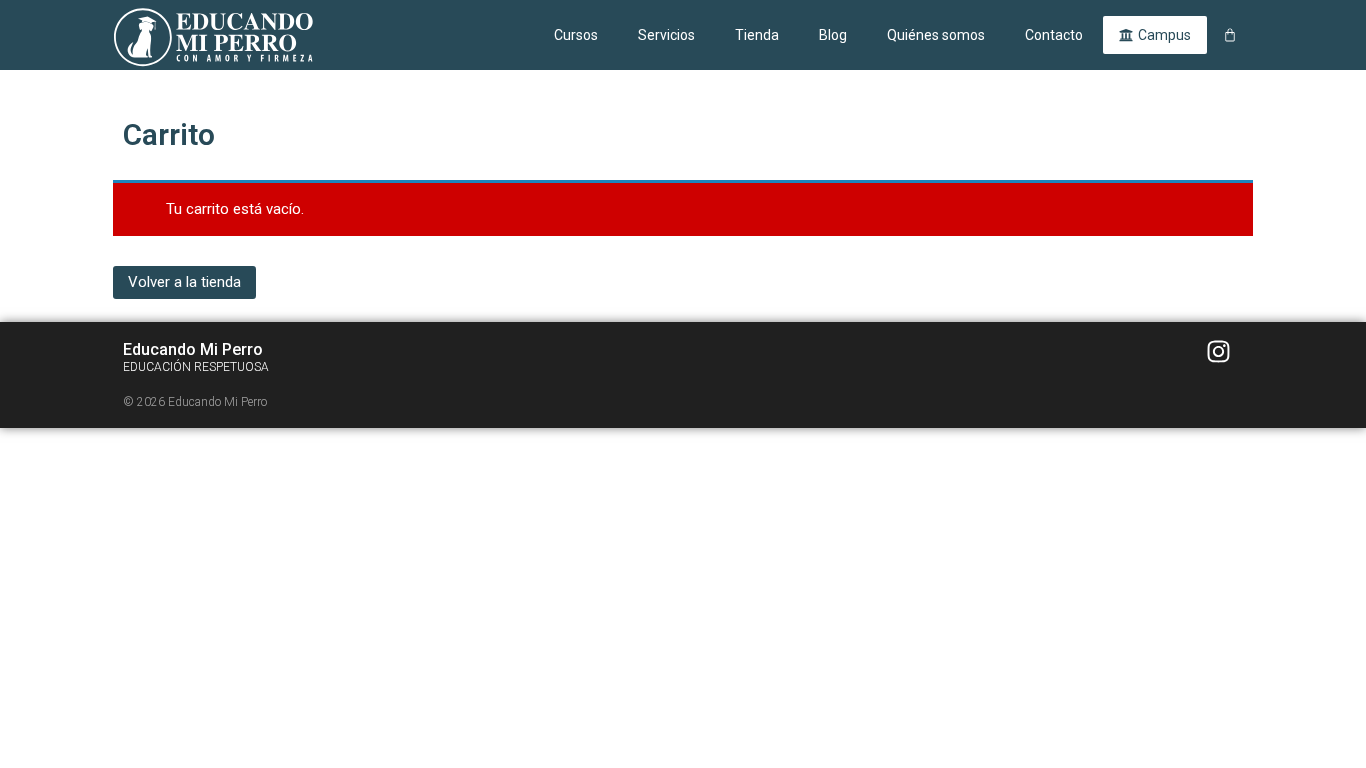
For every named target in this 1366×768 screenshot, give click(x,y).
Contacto (1054, 35)
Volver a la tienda (184, 282)
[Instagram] (1218, 352)
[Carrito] (1230, 35)
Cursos (576, 35)
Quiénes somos (936, 35)
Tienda (757, 35)
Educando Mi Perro (193, 349)
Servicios (666, 35)
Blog (833, 35)
